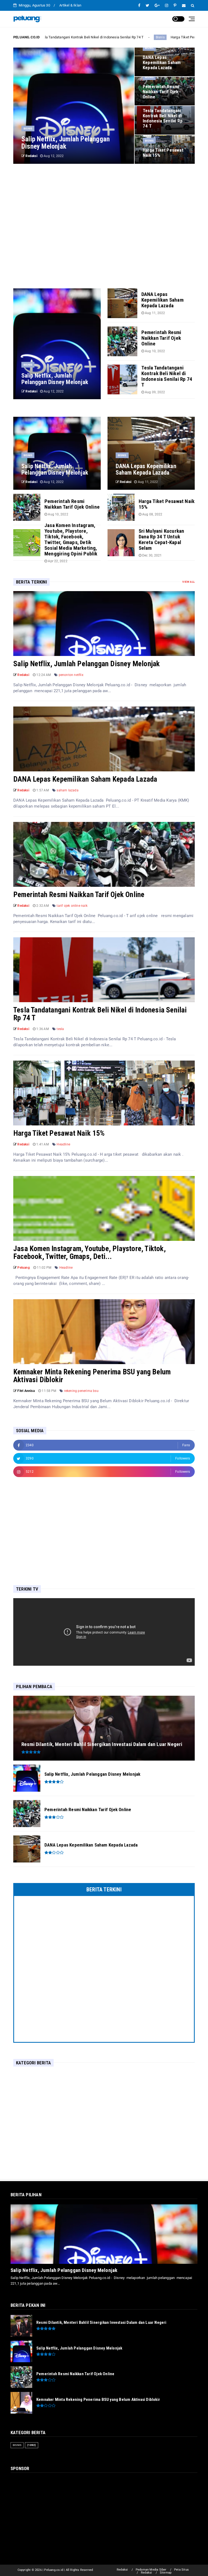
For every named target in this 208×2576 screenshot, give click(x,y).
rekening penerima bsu (81, 1391)
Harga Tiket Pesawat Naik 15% (124, 37)
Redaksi (122, 2570)
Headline (63, 1144)
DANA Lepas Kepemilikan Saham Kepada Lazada (85, 779)
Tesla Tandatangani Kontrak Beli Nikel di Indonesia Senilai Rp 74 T (100, 1014)
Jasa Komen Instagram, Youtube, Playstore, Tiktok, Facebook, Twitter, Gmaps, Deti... (90, 1253)
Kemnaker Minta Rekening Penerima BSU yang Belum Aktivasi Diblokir (92, 1376)
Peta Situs (181, 2570)
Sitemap (166, 2573)
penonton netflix (71, 675)
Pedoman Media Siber (151, 2570)
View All (188, 582)
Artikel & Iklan (70, 5)
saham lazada (67, 790)
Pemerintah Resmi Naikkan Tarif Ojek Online (79, 895)
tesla (60, 1029)
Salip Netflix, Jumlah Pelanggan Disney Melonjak (87, 664)
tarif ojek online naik (72, 906)
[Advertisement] (104, 218)
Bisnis (89, 37)
